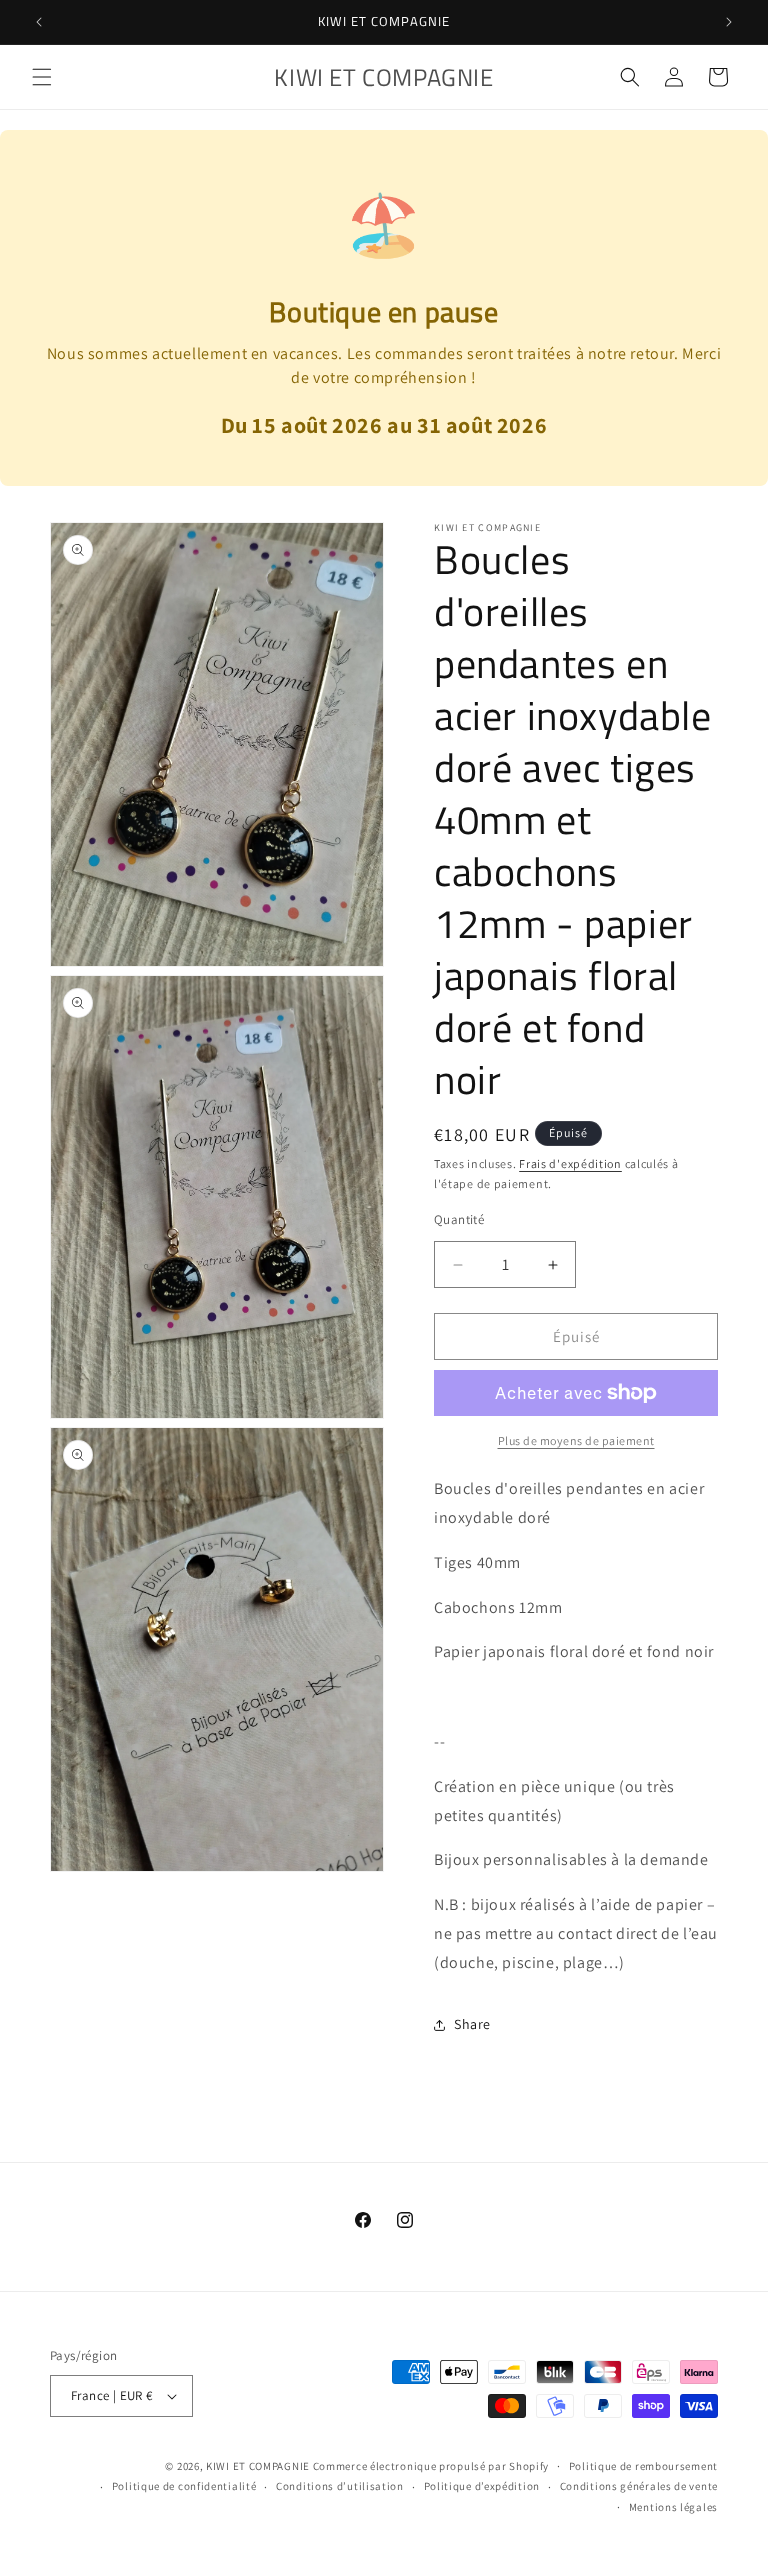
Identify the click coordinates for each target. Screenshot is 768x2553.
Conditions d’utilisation (340, 2486)
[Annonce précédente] (39, 22)
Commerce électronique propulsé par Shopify (431, 2466)
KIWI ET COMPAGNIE (258, 2466)
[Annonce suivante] (729, 22)
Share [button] (472, 2024)
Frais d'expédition (570, 1163)
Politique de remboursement (643, 2466)
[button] (42, 77)
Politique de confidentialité (184, 2486)
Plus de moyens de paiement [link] (576, 1440)
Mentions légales (673, 2507)
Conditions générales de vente (639, 2486)
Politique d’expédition (482, 2486)
